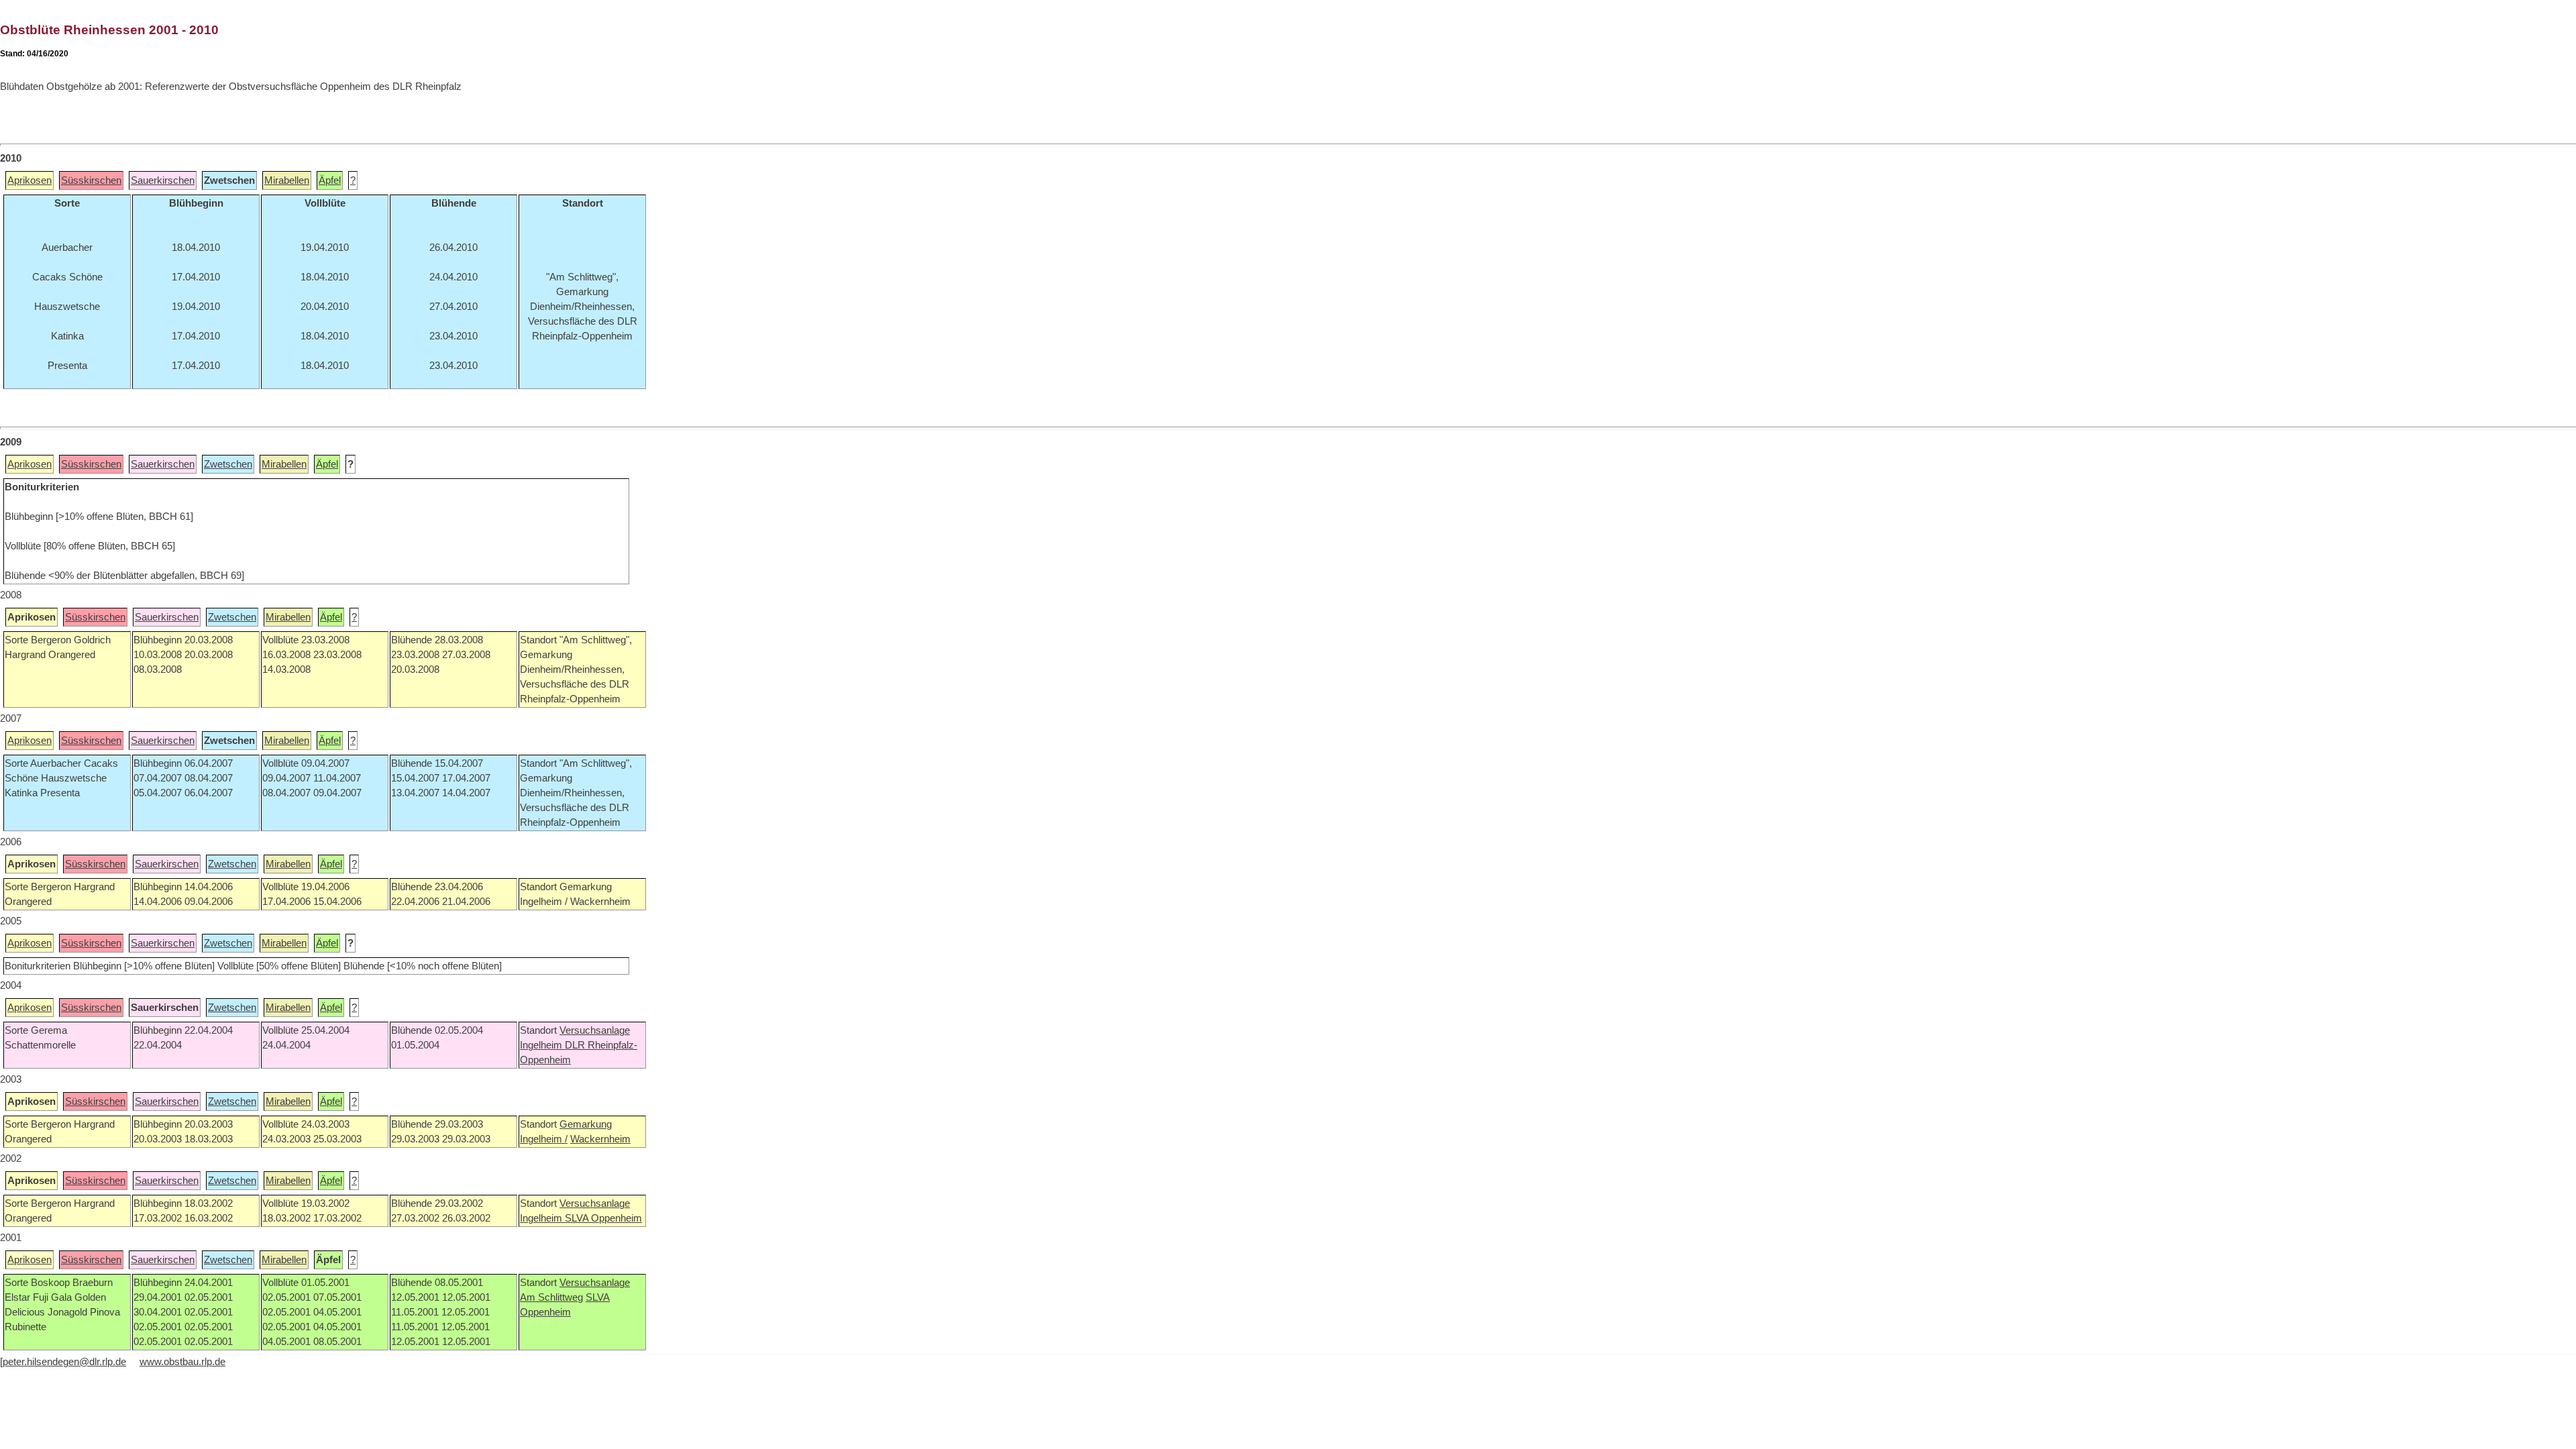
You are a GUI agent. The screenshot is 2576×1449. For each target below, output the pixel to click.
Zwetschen (228, 464)
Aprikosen (30, 180)
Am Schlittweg (551, 1297)
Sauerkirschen (163, 180)
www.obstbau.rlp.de (182, 1362)
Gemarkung (586, 1124)
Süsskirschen (91, 180)
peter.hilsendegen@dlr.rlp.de (64, 1362)
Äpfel (330, 180)
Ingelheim (542, 1045)
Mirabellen (287, 180)
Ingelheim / (544, 1139)
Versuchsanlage (595, 1030)
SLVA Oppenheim (603, 1218)
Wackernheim (600, 1139)
